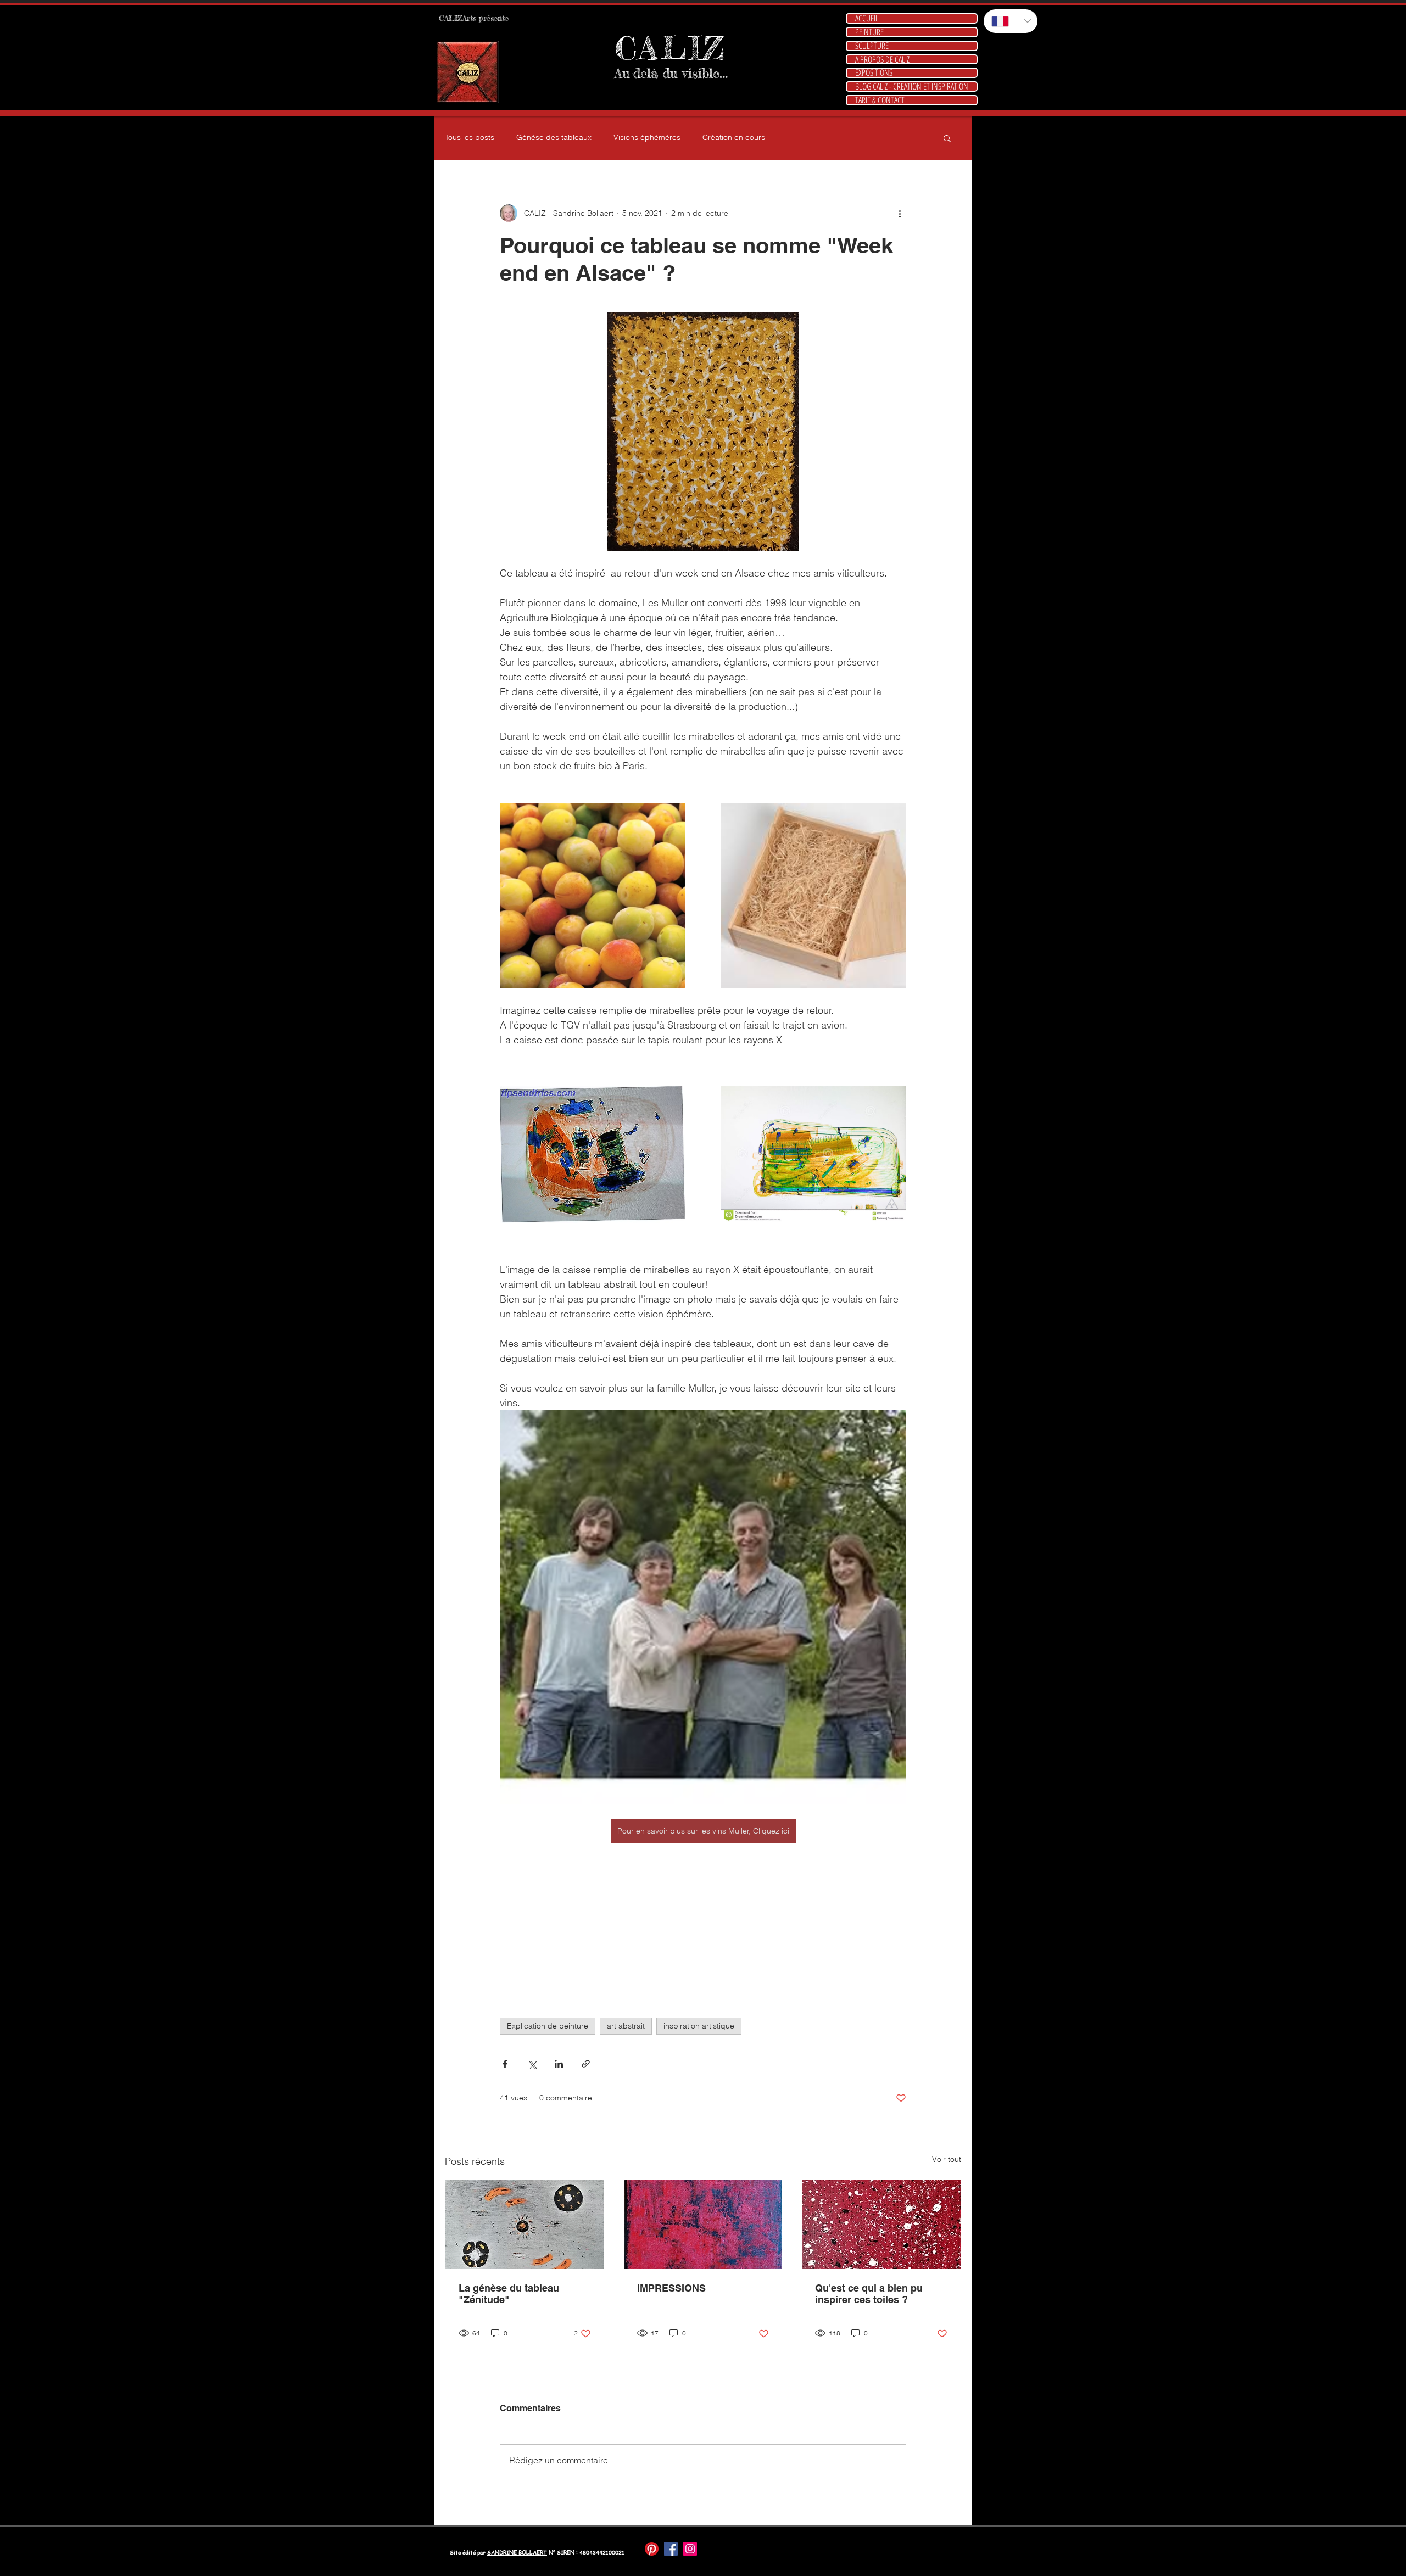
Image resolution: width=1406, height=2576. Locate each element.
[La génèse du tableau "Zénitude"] (525, 2225)
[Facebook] (671, 2549)
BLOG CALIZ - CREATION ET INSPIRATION (912, 86)
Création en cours (734, 137)
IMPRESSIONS (671, 2288)
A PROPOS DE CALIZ (882, 60)
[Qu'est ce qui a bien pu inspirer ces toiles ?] (881, 2225)
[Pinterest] (652, 2549)
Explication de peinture (548, 2026)
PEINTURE (869, 32)
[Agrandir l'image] (592, 895)
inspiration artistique (699, 2026)
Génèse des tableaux (554, 137)
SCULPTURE (872, 46)
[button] (947, 138)
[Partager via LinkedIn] (559, 2064)
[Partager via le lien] (586, 2064)
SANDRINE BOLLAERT (517, 2552)
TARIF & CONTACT (880, 100)
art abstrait (626, 2026)
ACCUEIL (867, 18)
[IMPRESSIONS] (703, 2225)
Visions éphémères (647, 137)
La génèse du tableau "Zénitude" (509, 2294)
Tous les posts (470, 137)
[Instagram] (690, 2549)
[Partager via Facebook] (505, 2064)
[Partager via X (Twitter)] (532, 2064)
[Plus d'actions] (900, 213)
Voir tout (947, 2159)
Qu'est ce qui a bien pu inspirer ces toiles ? (869, 2294)
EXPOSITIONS (874, 73)
